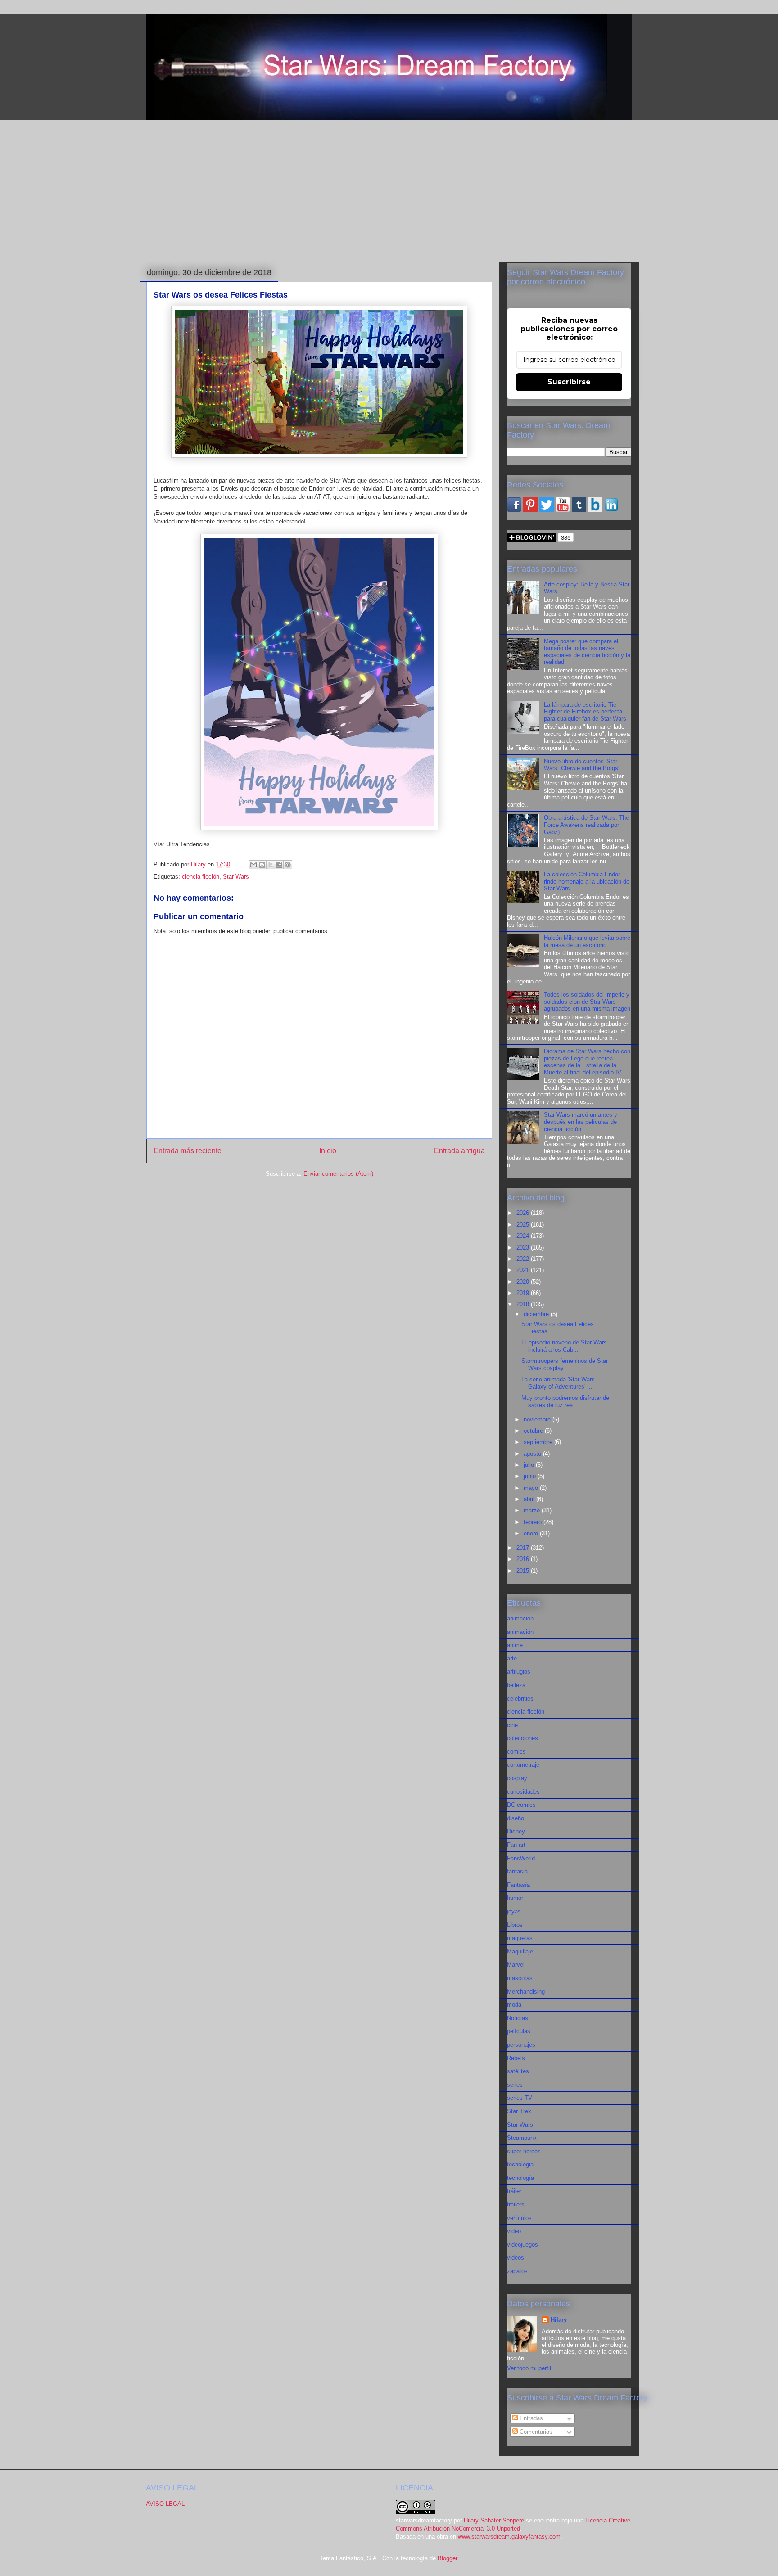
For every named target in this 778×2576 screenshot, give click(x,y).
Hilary (559, 2320)
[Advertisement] (389, 189)
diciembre (537, 1314)
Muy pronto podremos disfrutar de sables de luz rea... (565, 1401)
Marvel (516, 1965)
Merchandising (526, 1992)
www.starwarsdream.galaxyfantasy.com (509, 2537)
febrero (534, 1522)
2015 (524, 1571)
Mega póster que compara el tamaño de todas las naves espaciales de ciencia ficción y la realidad (587, 652)
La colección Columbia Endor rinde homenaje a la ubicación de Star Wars (587, 881)
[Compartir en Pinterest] (288, 865)
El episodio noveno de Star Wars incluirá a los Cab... (564, 1346)
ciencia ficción (201, 877)
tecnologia (520, 2164)
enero (532, 1533)
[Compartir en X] (271, 865)
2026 (524, 1213)
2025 (524, 1225)
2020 (524, 1282)
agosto (533, 1454)
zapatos (517, 2271)
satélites (518, 2071)
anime (515, 1645)
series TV (520, 2098)
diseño (516, 1818)
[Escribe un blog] (262, 865)
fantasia (517, 1871)
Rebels (516, 2058)
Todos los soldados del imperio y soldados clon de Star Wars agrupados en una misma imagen (587, 1002)
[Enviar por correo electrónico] (253, 865)
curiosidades (523, 1792)
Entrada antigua (459, 1151)
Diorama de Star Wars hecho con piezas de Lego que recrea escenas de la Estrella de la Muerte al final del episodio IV (587, 1062)
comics (516, 1752)
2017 (524, 1548)
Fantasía (518, 1885)
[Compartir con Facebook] (279, 865)
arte (512, 1658)
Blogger (447, 2558)
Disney (516, 1831)
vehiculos (519, 2218)
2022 (524, 1259)
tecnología (520, 2178)
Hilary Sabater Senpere (494, 2520)
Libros (515, 1925)
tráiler (514, 2191)
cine (512, 1725)
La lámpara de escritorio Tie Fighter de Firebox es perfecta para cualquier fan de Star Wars (585, 712)
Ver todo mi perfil (529, 2368)
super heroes (524, 2151)
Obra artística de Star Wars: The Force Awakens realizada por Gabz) (586, 825)
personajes (521, 2045)
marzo (533, 1510)
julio (530, 1465)
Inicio (328, 1151)
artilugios (519, 1671)
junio (531, 1476)
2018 (524, 1304)
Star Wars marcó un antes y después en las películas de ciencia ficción (581, 1122)
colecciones (522, 1738)
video (514, 2231)
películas (519, 2031)
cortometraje (523, 1765)
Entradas (530, 2418)
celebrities (520, 1699)
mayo (532, 1488)
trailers (516, 2204)
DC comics (521, 1805)
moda (514, 2005)
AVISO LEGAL (165, 2504)
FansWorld (521, 1858)
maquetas (520, 1938)
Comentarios (535, 2432)
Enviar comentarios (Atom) (338, 1174)
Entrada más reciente (188, 1151)
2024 (524, 1236)
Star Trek (519, 2111)
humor (515, 1898)
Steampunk (522, 2138)
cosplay (517, 1778)
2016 (524, 1559)
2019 (524, 1293)
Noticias (518, 2018)
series (515, 2085)
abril (530, 1499)
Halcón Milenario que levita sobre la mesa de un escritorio (587, 941)
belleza (516, 1685)
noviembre (538, 1419)
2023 (524, 1247)
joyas (514, 1911)
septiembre (539, 1442)
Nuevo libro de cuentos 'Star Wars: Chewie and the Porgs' (581, 765)
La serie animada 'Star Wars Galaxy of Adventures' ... (558, 1383)
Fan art (516, 1845)
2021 (524, 1270)
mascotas (520, 1978)
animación (520, 1632)
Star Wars (236, 877)
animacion (520, 1618)
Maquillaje (520, 1951)
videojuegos (522, 2244)
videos (516, 2258)
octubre (534, 1431)
